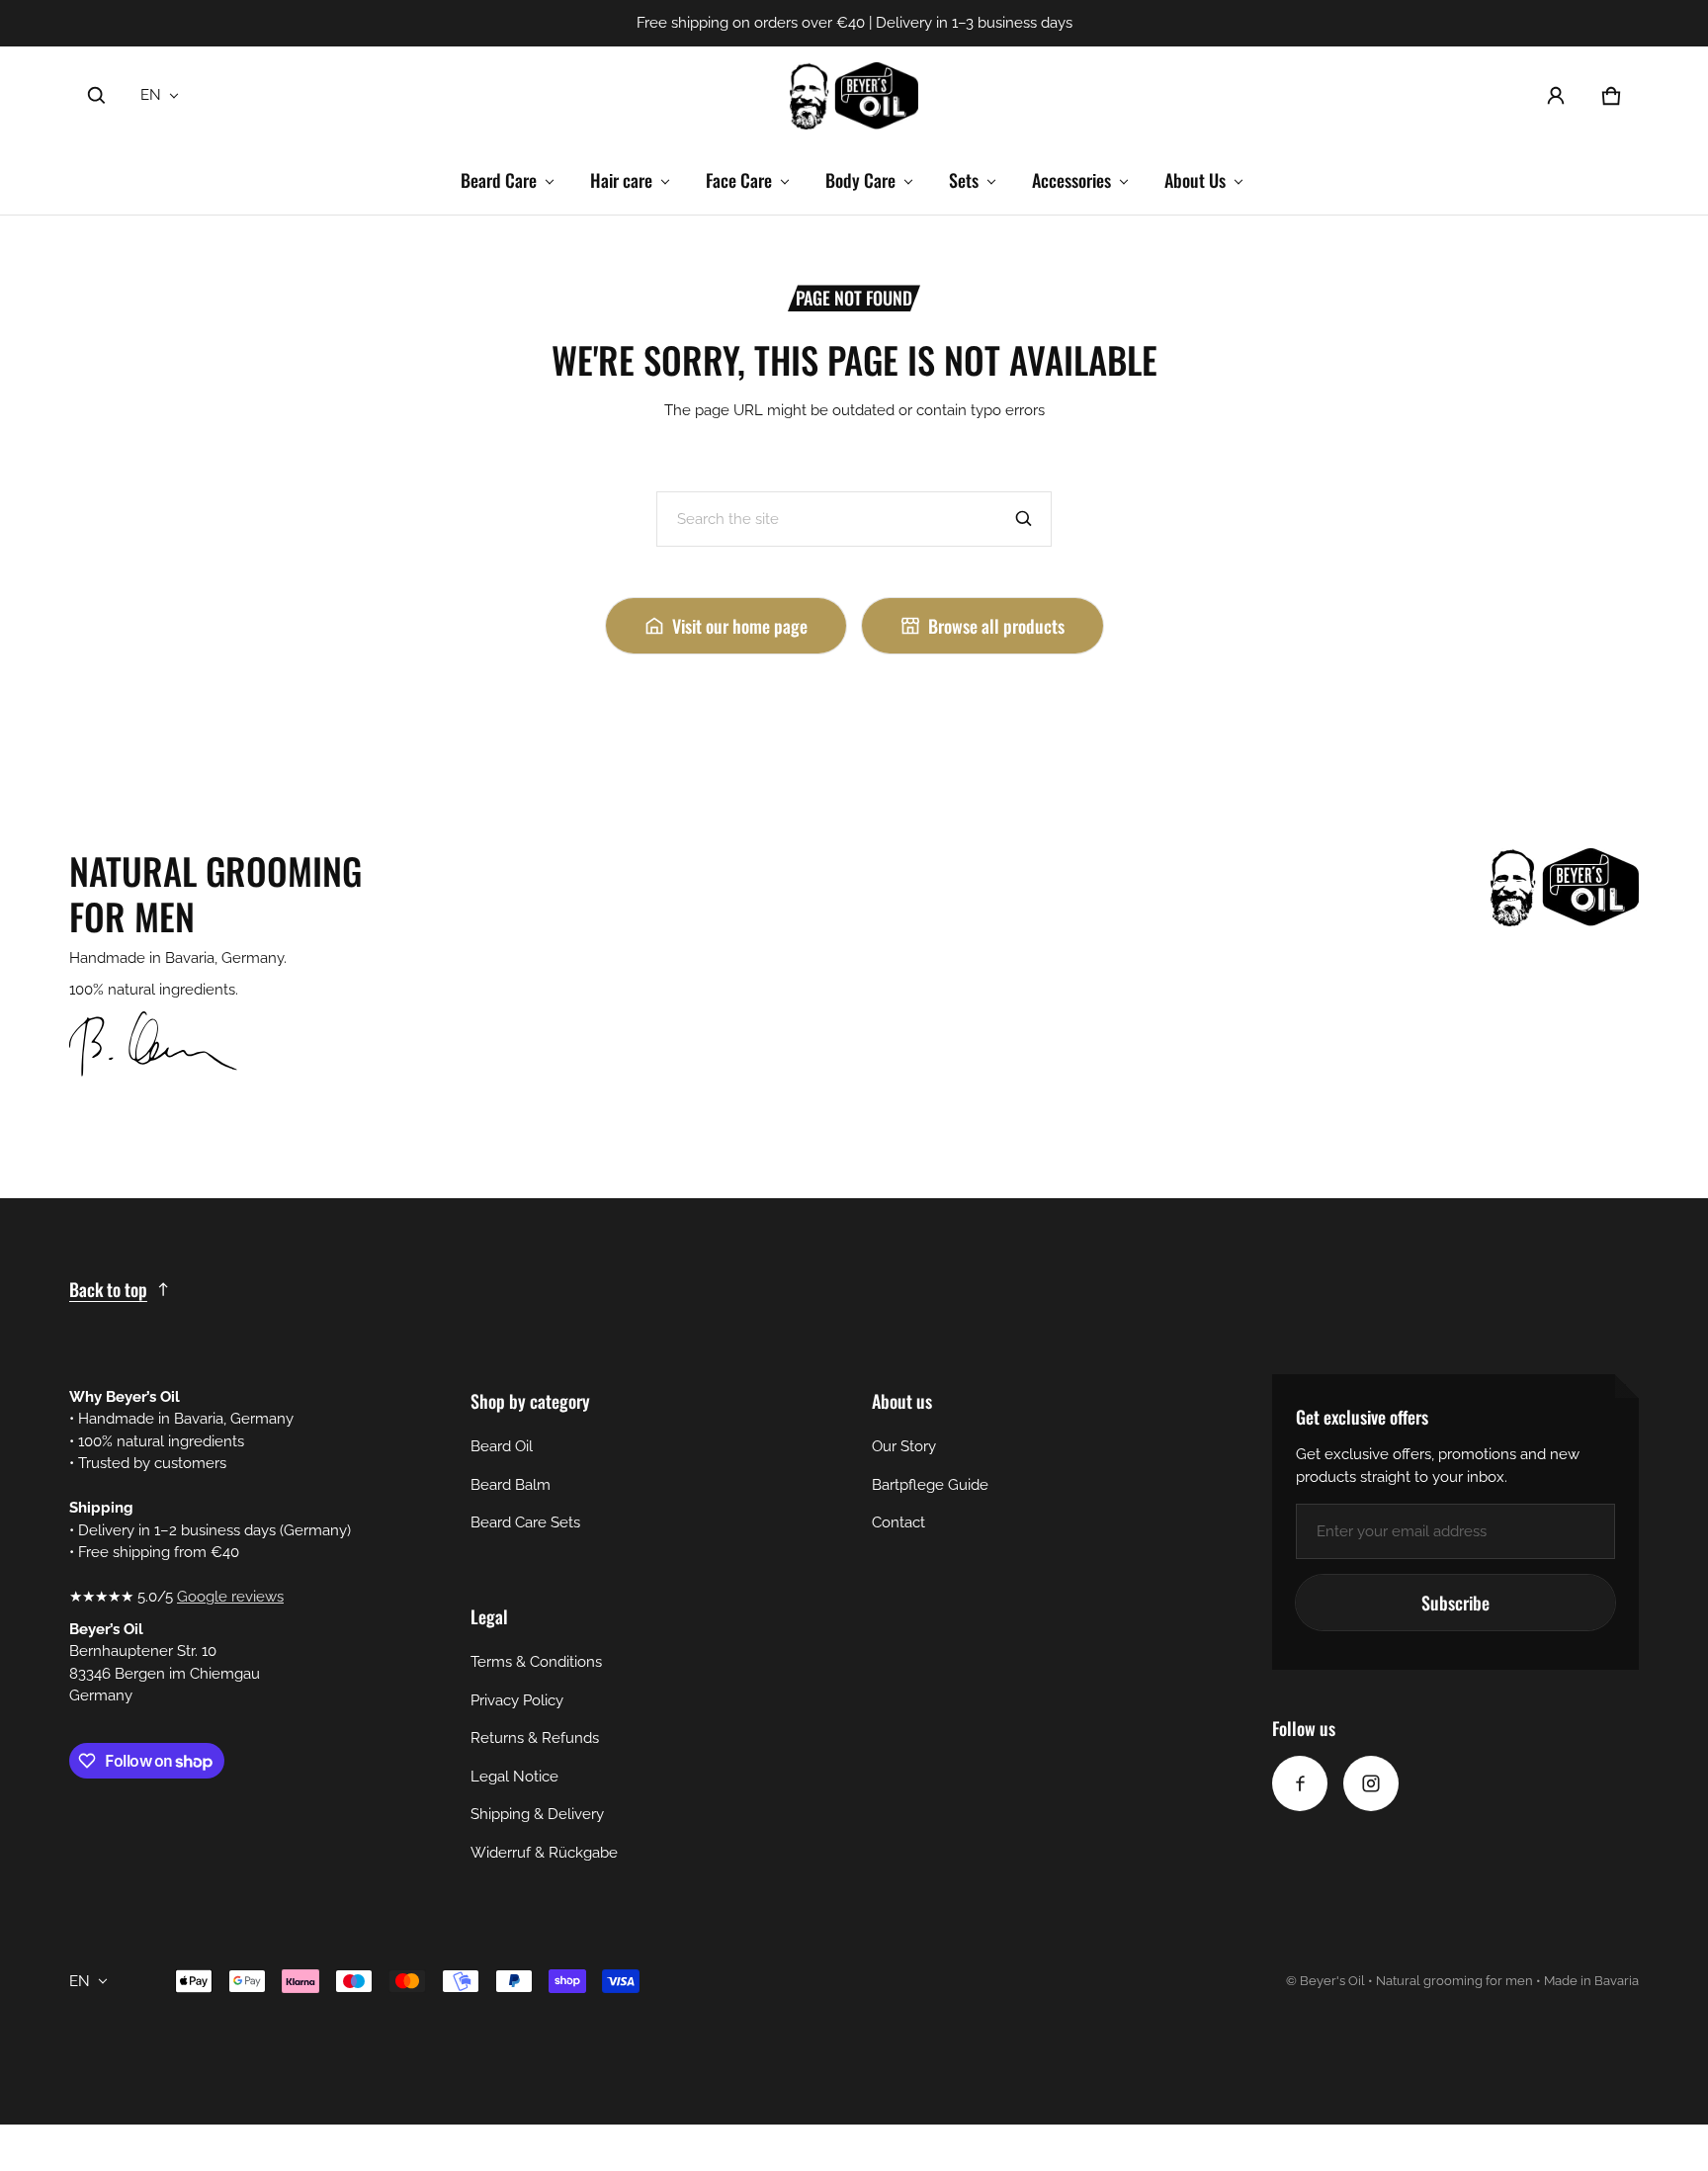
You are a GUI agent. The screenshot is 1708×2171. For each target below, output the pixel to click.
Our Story (904, 1446)
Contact (898, 1522)
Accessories (1071, 180)
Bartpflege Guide (930, 1485)
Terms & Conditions (536, 1662)
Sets (964, 180)
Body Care (860, 180)
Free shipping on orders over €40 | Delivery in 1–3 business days (854, 23)
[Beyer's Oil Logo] (854, 96)
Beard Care (499, 180)
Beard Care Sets (525, 1522)
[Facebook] (1300, 1783)
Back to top (108, 1289)
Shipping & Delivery (537, 1814)
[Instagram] (1371, 1783)
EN (151, 95)
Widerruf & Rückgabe (544, 1853)
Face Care (739, 180)
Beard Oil (502, 1446)
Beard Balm (511, 1485)
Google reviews (230, 1597)
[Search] (1024, 519)
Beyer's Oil (1332, 1981)
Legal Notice (514, 1777)
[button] (97, 96)
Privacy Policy (517, 1700)
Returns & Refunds (535, 1738)
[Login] (1556, 96)
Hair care (621, 180)
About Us (1195, 180)
